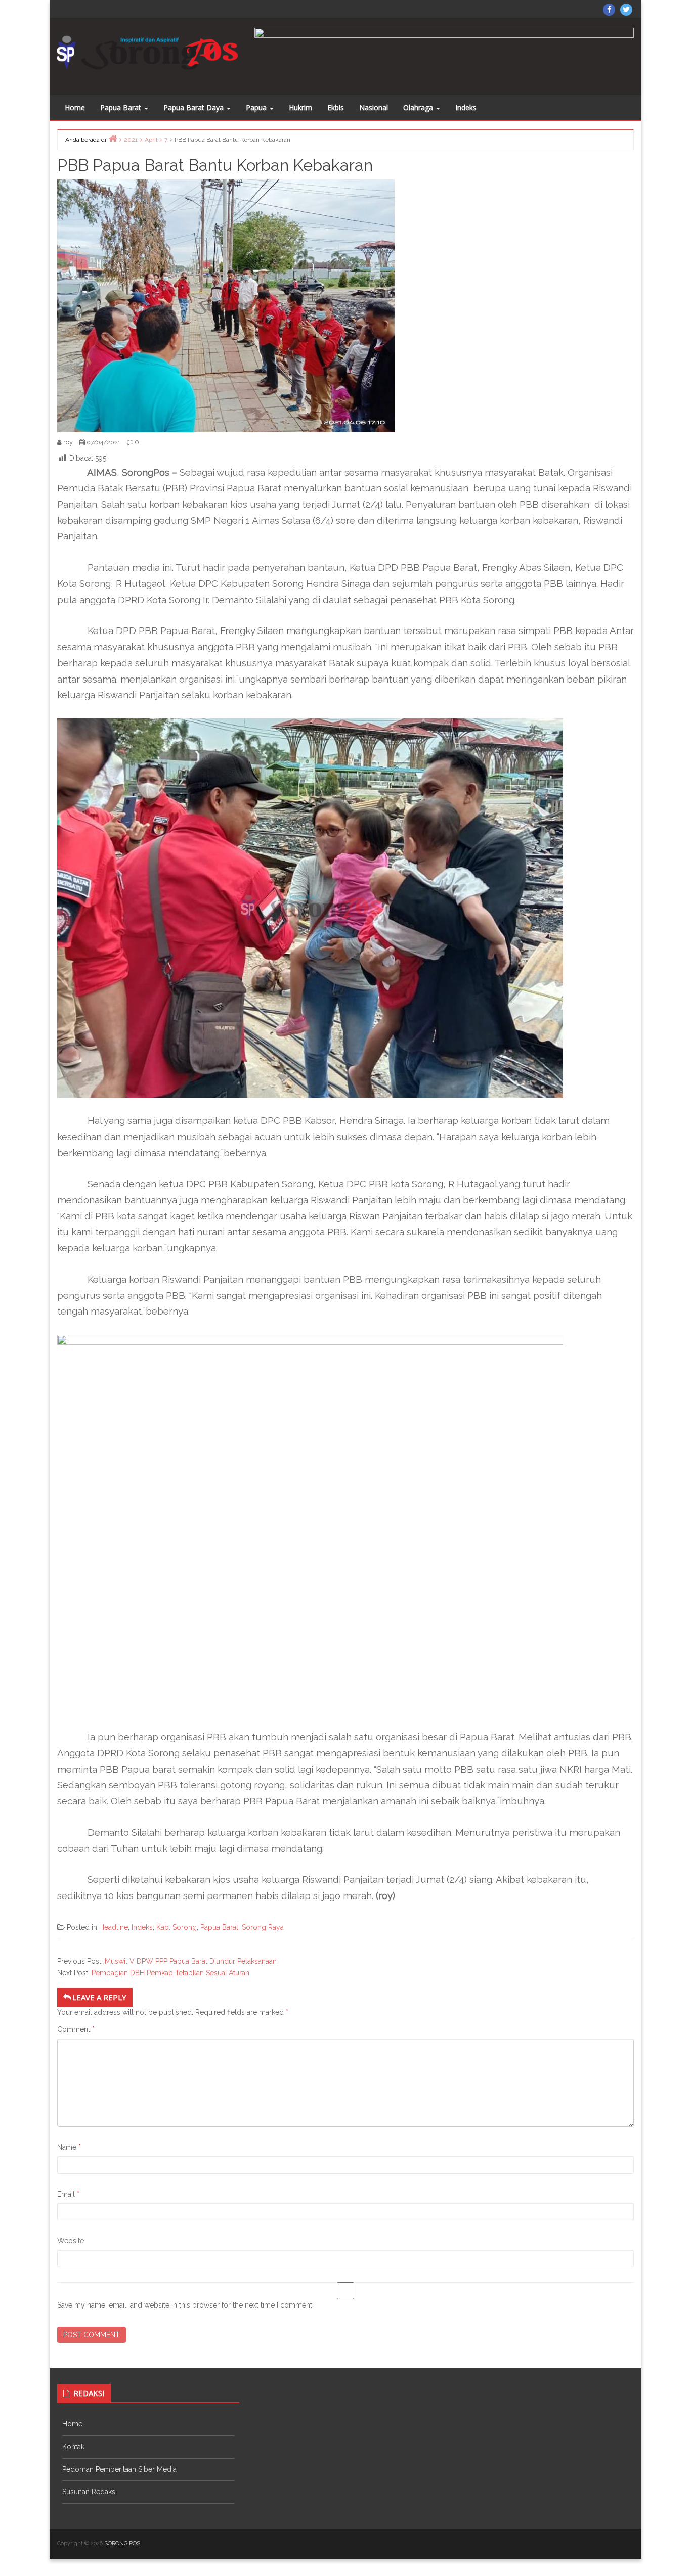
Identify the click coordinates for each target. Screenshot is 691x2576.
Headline (114, 1927)
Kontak (73, 2447)
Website (71, 2241)
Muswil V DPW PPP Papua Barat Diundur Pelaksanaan (191, 1961)
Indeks (466, 107)
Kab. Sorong (177, 1927)
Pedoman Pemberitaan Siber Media (119, 2469)
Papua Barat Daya (195, 107)
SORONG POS (122, 2543)
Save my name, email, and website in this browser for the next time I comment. (185, 2305)
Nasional (374, 107)
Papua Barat (122, 107)
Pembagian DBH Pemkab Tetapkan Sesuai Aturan (170, 1973)
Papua (257, 107)
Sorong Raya (263, 1927)
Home (75, 107)
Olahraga (419, 107)
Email (68, 2194)
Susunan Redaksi (90, 2492)
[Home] (113, 138)
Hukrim (300, 107)
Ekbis (336, 107)
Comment (76, 2029)
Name (69, 2147)
